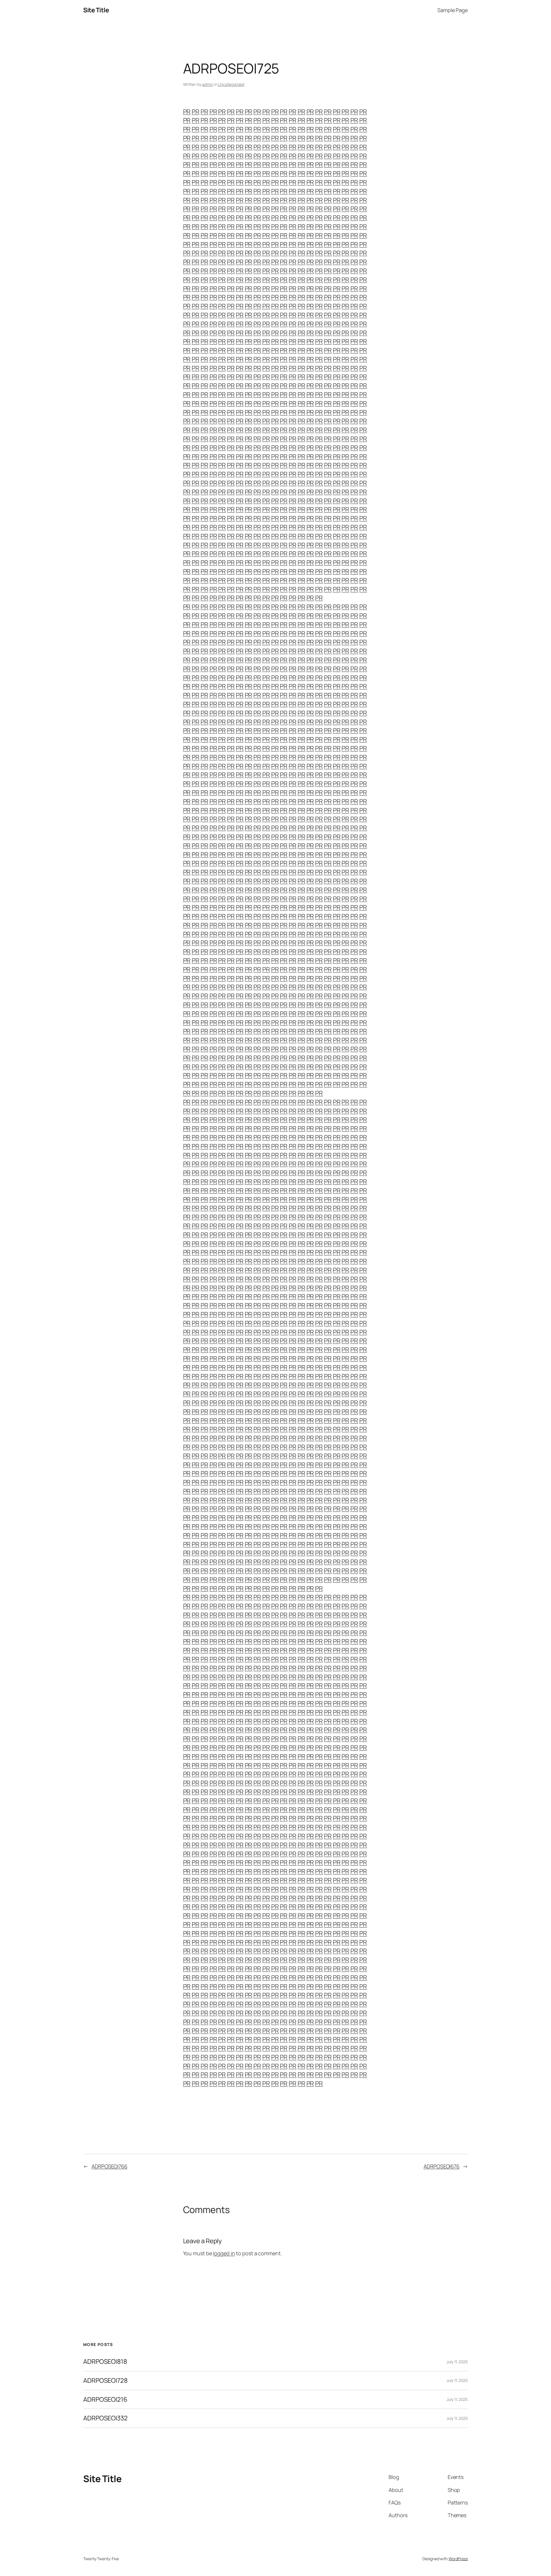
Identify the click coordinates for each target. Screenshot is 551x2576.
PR (187, 112)
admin (208, 84)
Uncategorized (231, 84)
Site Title (96, 10)
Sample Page (453, 10)
